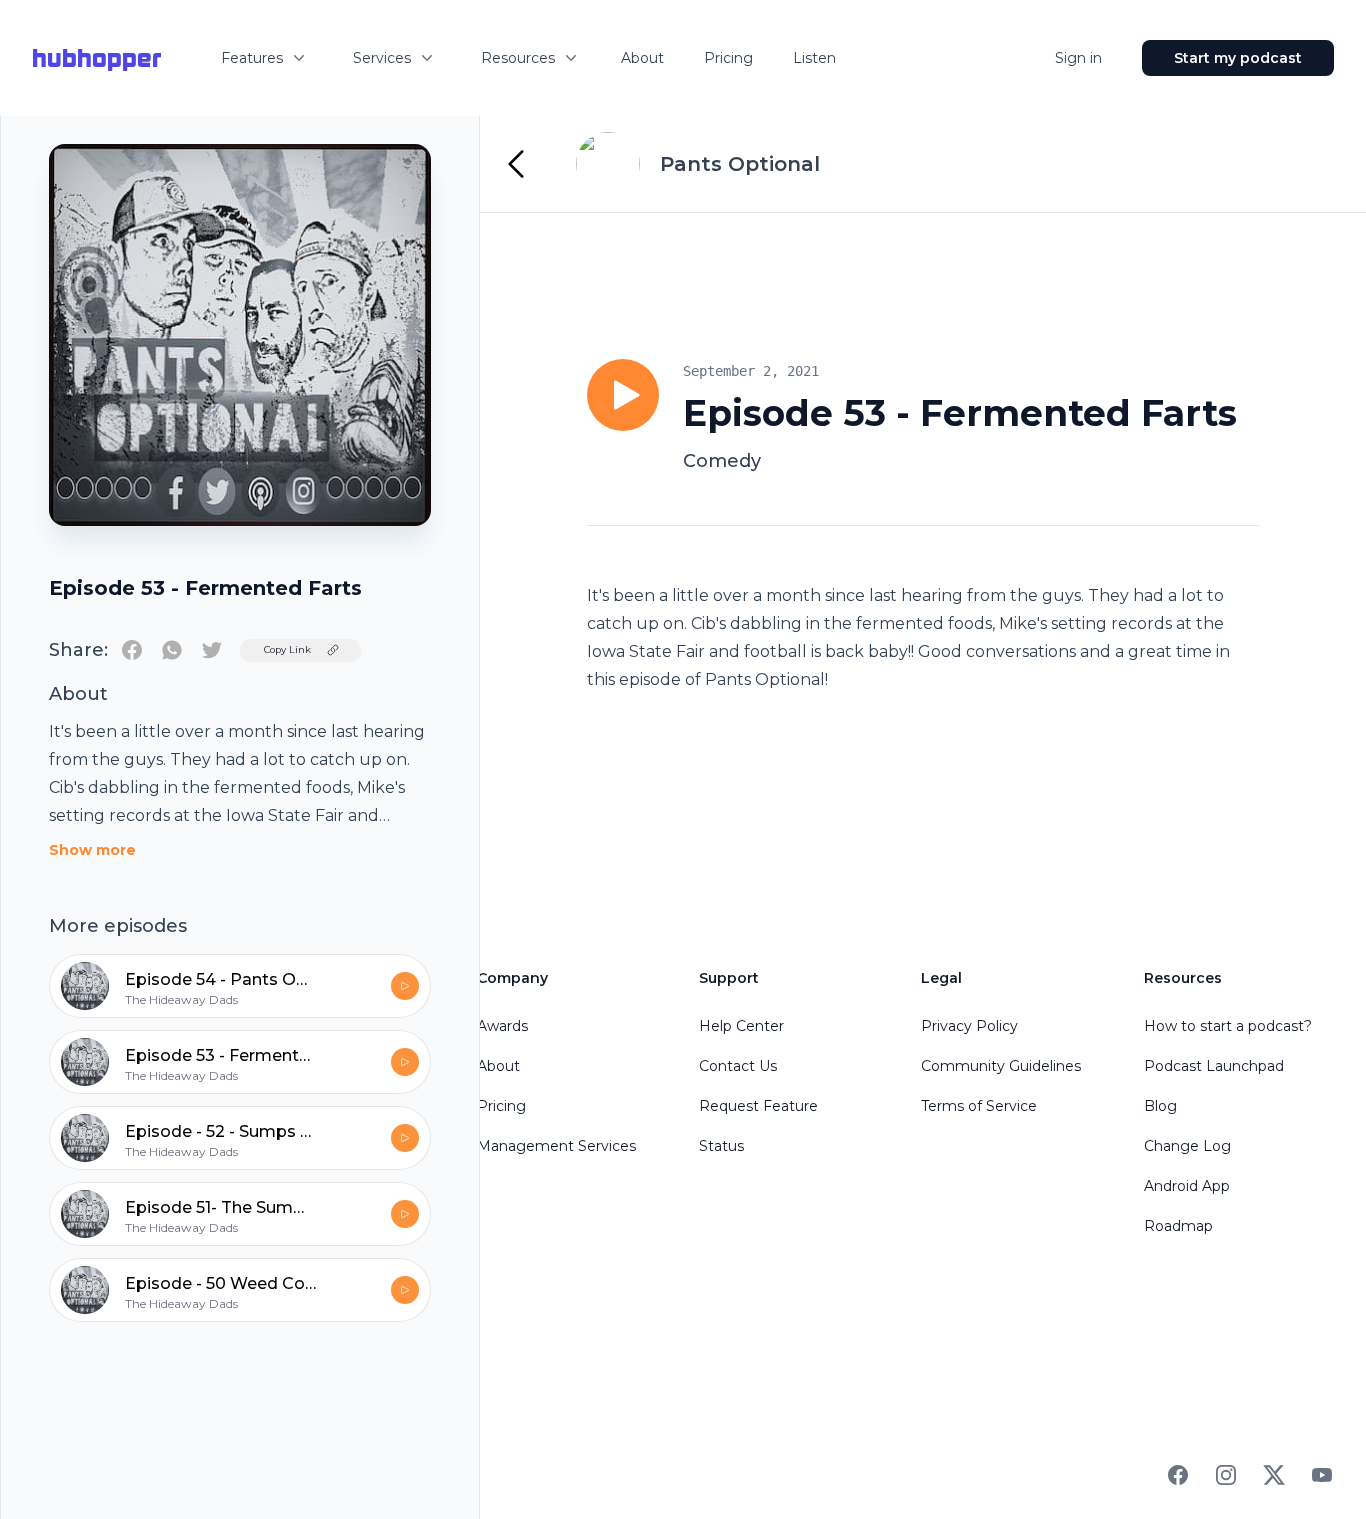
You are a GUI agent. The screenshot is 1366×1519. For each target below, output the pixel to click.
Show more (92, 850)
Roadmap (1178, 1226)
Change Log (1187, 1146)
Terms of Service (979, 1106)
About (642, 58)
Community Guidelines (1001, 1066)
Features (252, 58)
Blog (1160, 1106)
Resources (518, 58)
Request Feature (758, 1106)
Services (382, 58)
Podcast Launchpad (1214, 1066)
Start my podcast (1238, 58)
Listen (814, 58)
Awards (502, 1026)
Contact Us (738, 1066)
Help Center (741, 1026)
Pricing (728, 58)
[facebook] (132, 650)
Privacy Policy (969, 1026)
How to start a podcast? (1228, 1026)
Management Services (556, 1146)
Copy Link (287, 649)
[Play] (623, 395)
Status (721, 1146)
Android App (1187, 1186)
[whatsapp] (172, 650)
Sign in (1078, 58)
